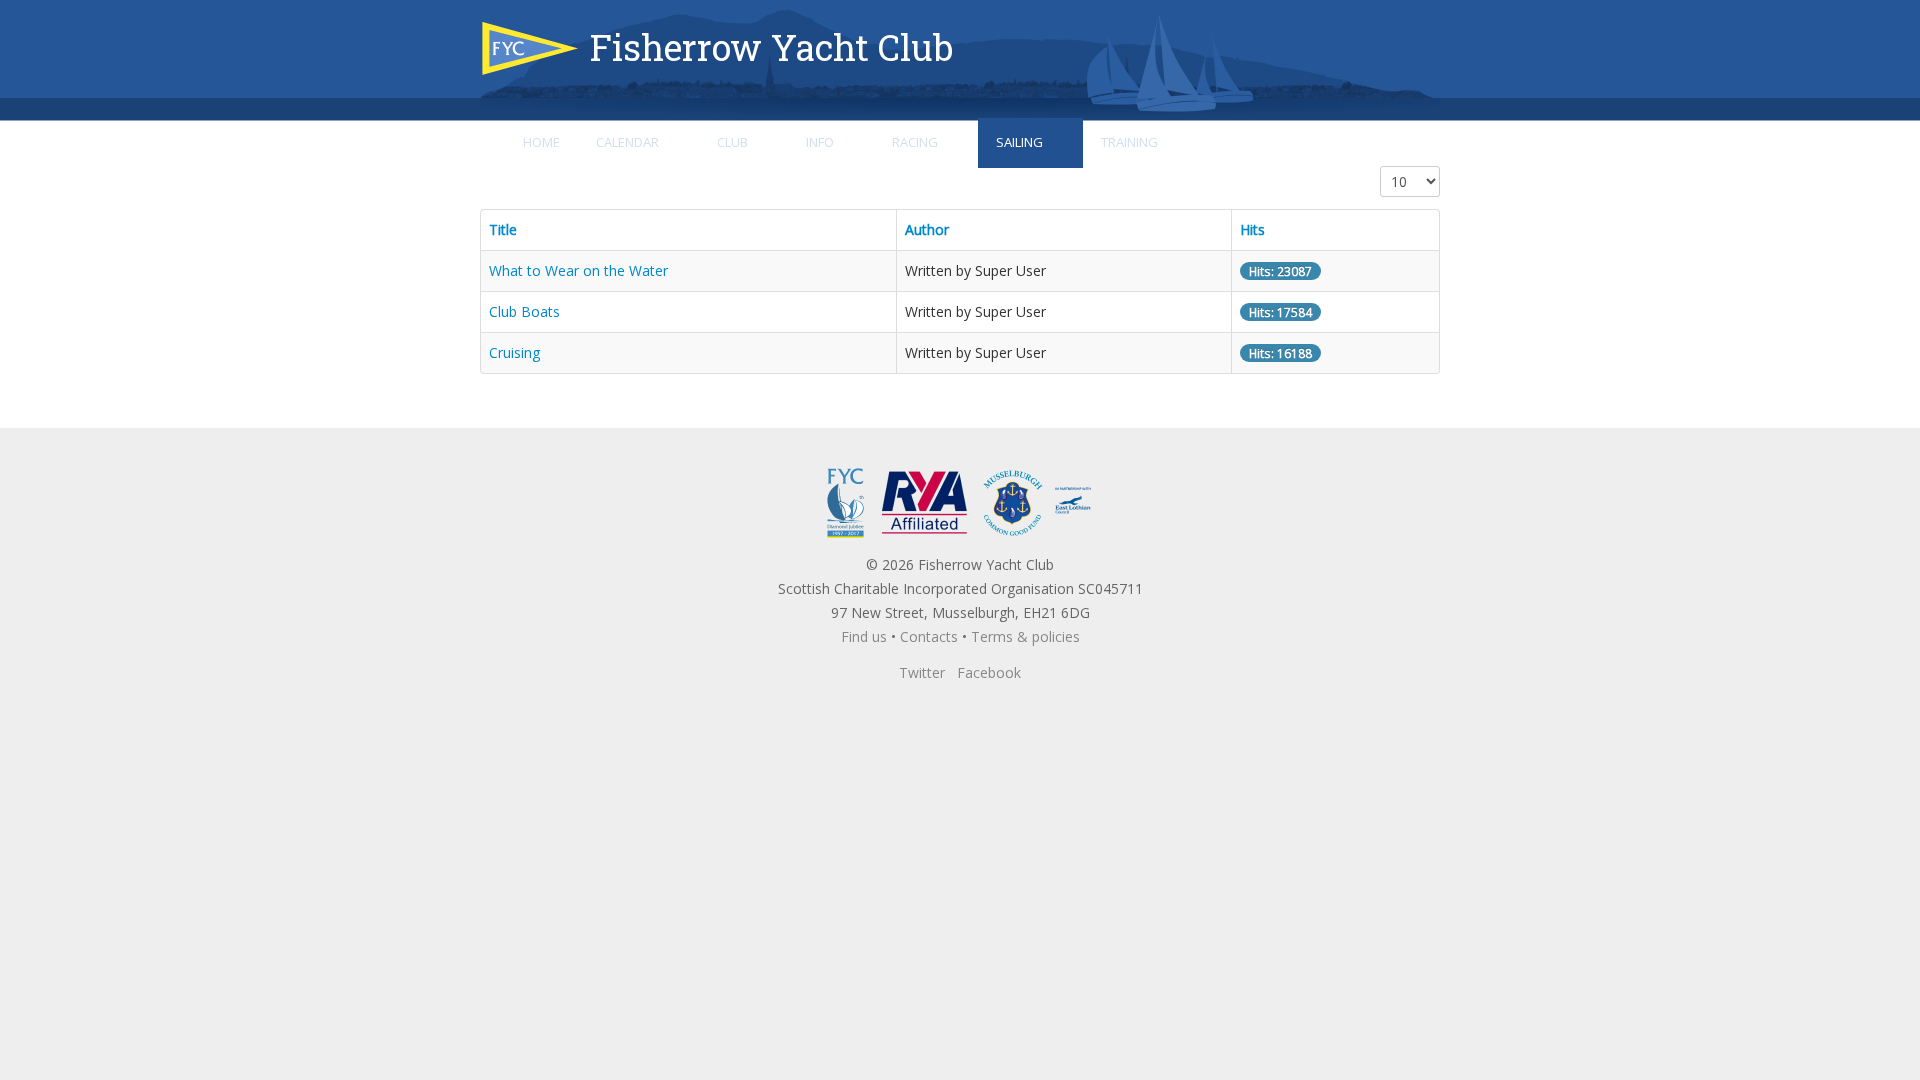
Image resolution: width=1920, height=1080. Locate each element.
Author (927, 229)
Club (732, 142)
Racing (915, 142)
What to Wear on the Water (578, 270)
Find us (864, 636)
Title (503, 229)
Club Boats (524, 311)
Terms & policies (1025, 636)
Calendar (627, 142)
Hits (1252, 229)
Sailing (1019, 142)
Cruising (514, 352)
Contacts (929, 636)
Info (820, 142)
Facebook (989, 672)
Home (541, 142)
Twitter (922, 672)
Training (1129, 142)
